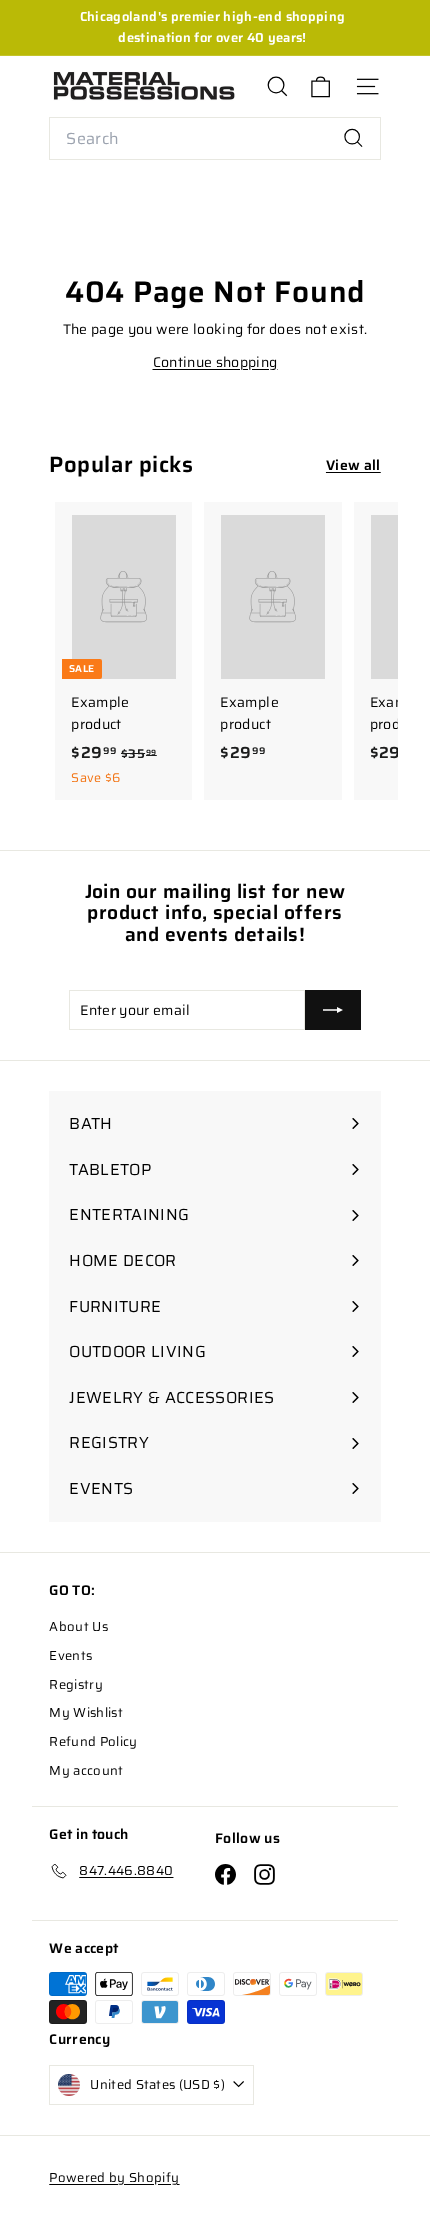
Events (70, 1655)
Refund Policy (93, 1741)
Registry (76, 1684)
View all (353, 465)
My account (86, 1770)
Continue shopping (215, 362)
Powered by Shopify (114, 2177)
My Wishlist (86, 1712)
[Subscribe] (333, 1010)
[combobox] (215, 139)
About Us (78, 1626)
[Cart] (320, 86)
